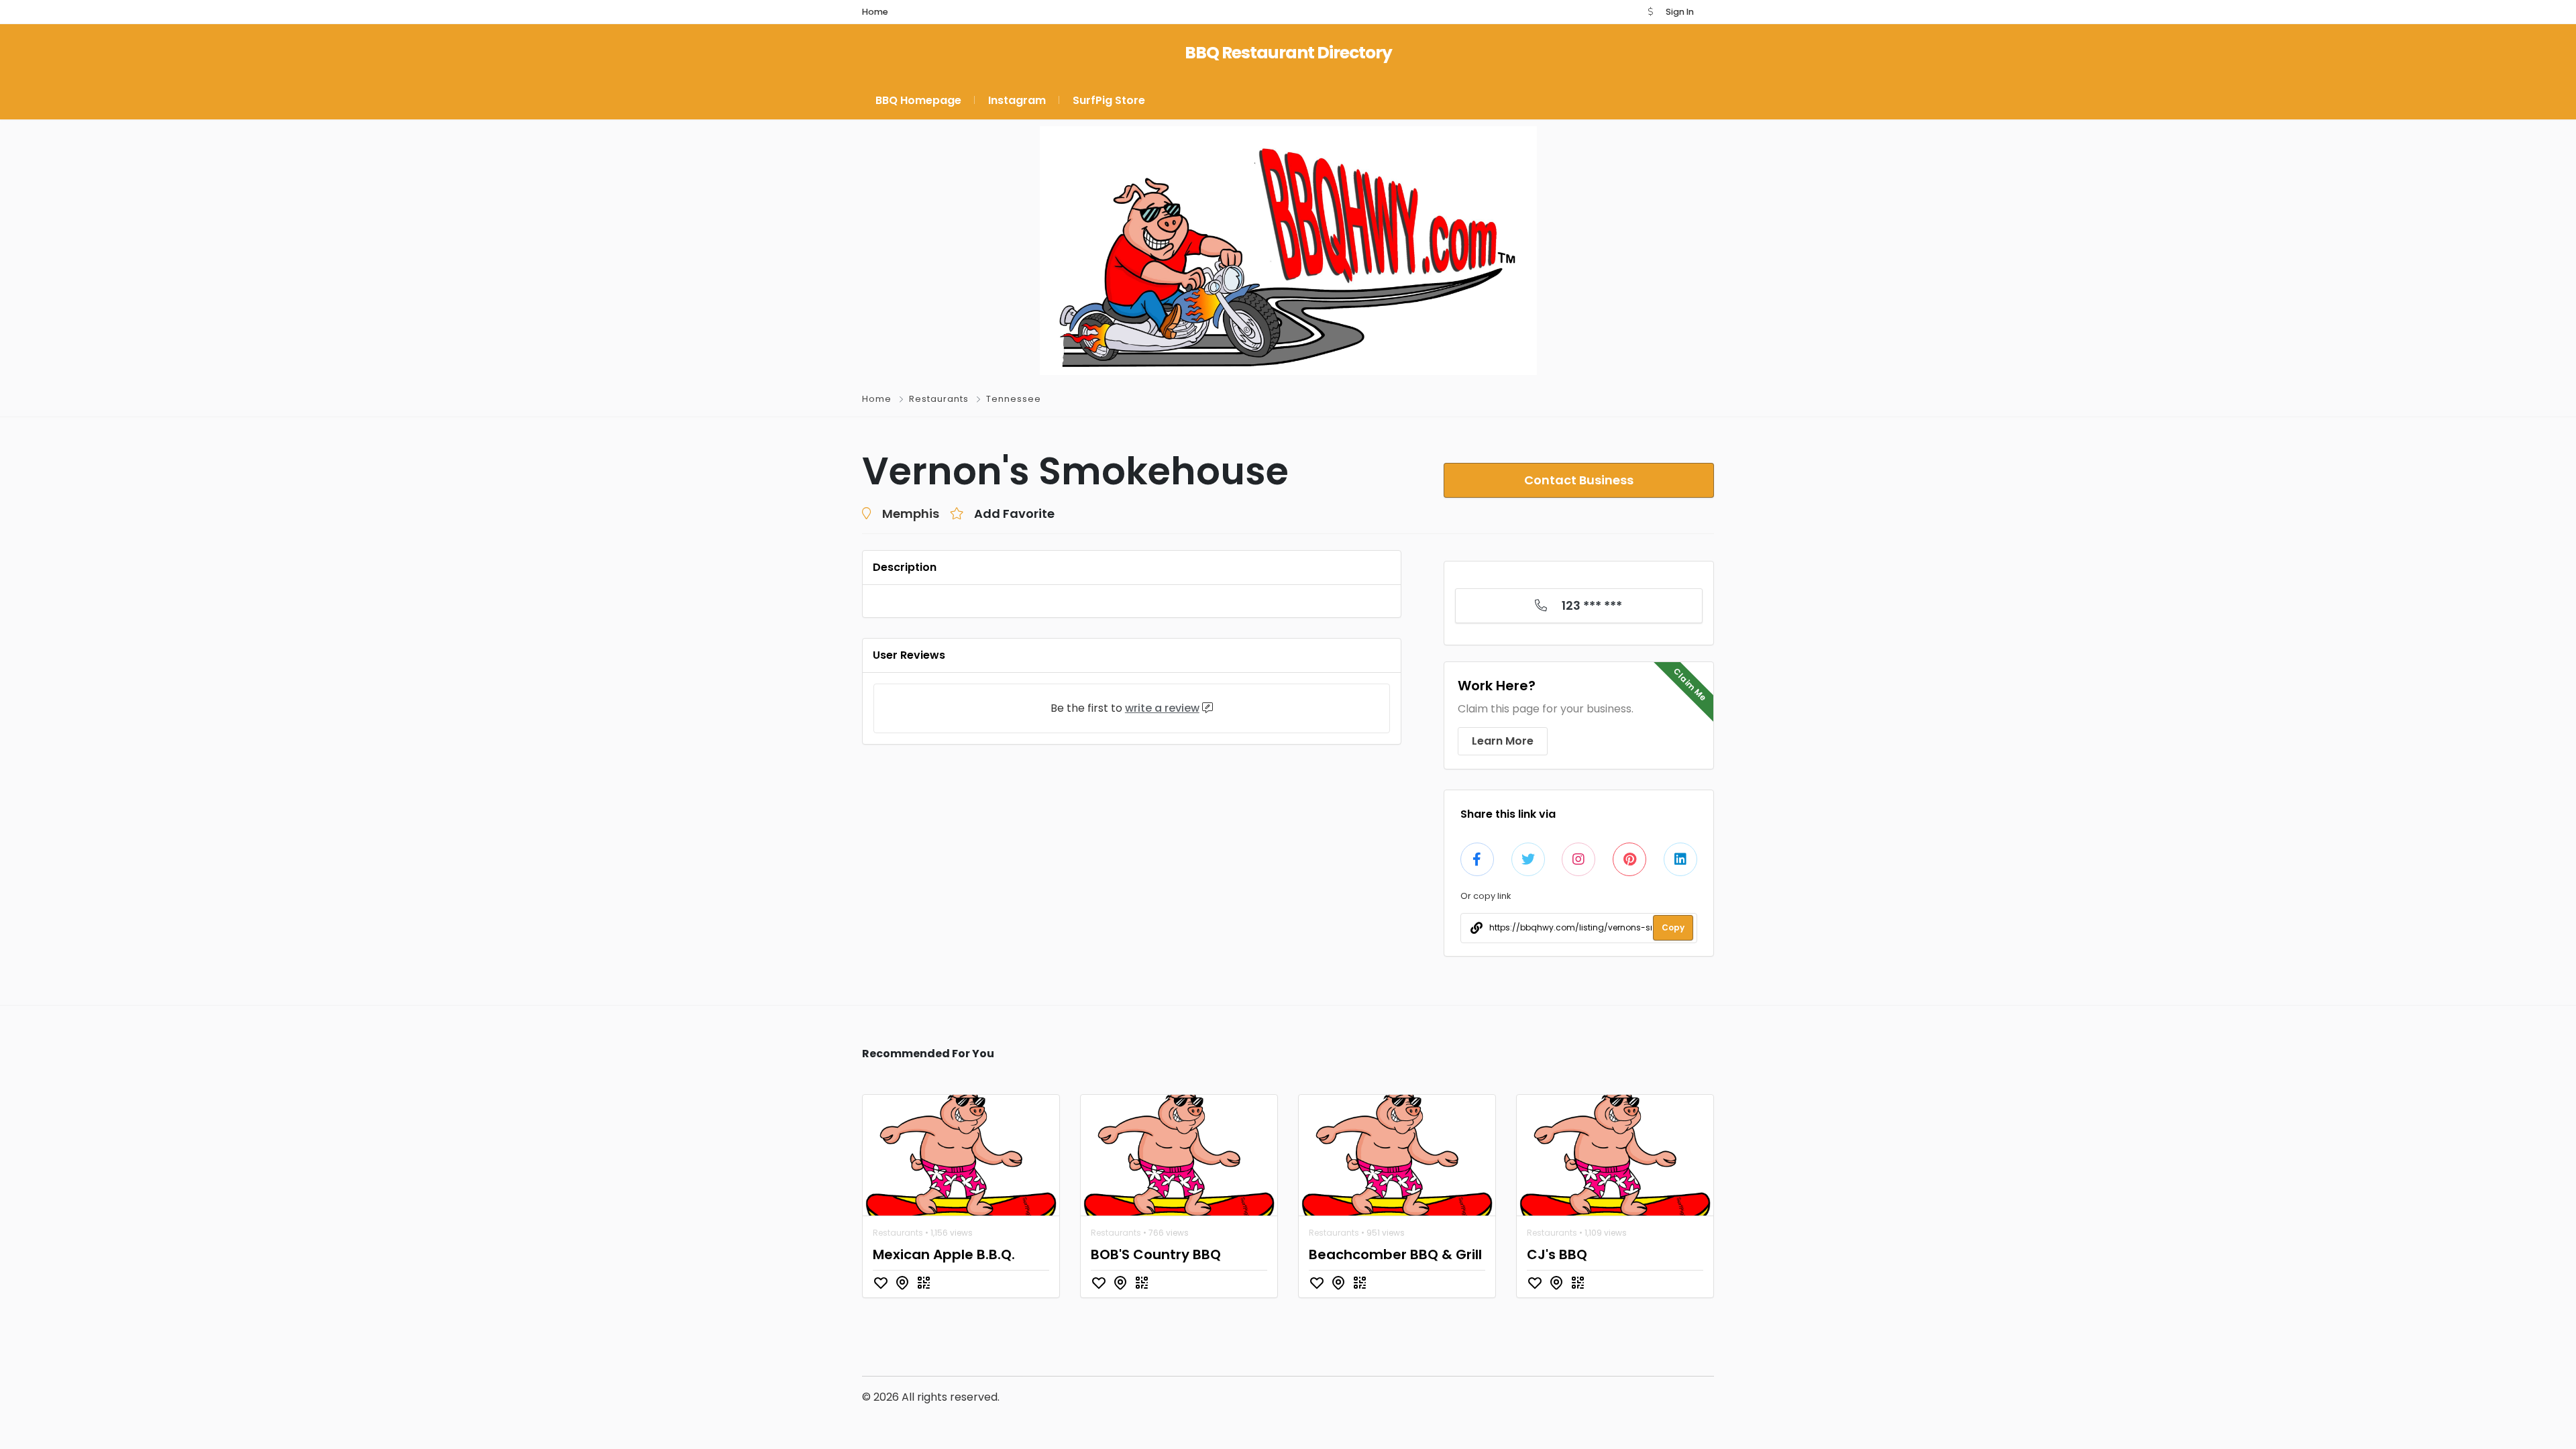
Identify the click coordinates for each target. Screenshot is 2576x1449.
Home (877, 399)
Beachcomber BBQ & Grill (1395, 1254)
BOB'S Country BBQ (1156, 1254)
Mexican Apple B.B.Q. (944, 1254)
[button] (1650, 12)
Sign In (1680, 12)
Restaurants (939, 399)
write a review (1162, 708)
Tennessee (1014, 399)
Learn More (1503, 741)
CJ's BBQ (1557, 1254)
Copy (1673, 927)
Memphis (911, 514)
